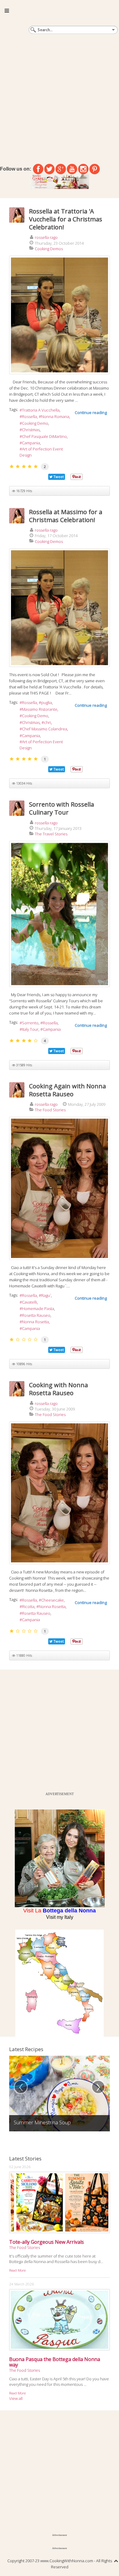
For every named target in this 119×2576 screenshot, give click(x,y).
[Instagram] (83, 169)
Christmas (31, 430)
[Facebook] (38, 169)
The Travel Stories (51, 834)
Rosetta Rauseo (36, 1315)
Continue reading (91, 412)
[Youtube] (72, 169)
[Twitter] (49, 169)
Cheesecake (52, 1600)
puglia (47, 702)
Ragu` (46, 1295)
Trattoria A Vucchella (41, 410)
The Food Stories (50, 1110)
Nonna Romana (55, 416)
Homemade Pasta (38, 1309)
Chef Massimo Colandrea (45, 729)
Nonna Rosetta (35, 1322)
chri (47, 722)
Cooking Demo (35, 423)
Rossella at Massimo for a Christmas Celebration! (66, 516)
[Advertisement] (60, 98)
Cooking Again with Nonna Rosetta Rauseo (67, 1090)
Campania (31, 443)
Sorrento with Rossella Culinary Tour (61, 808)
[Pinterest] (95, 169)
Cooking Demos (49, 249)
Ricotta (28, 1606)
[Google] (61, 169)
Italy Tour (30, 1029)
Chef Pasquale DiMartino (44, 436)
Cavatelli (29, 1302)
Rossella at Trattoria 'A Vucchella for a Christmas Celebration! (66, 219)
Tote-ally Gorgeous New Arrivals (47, 2242)
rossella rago (46, 237)
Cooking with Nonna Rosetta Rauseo (58, 1389)
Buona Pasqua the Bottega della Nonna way (55, 2362)
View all (16, 2398)
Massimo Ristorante (40, 709)
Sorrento (30, 1023)
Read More (17, 2270)
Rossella (29, 416)
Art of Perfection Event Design (41, 452)
